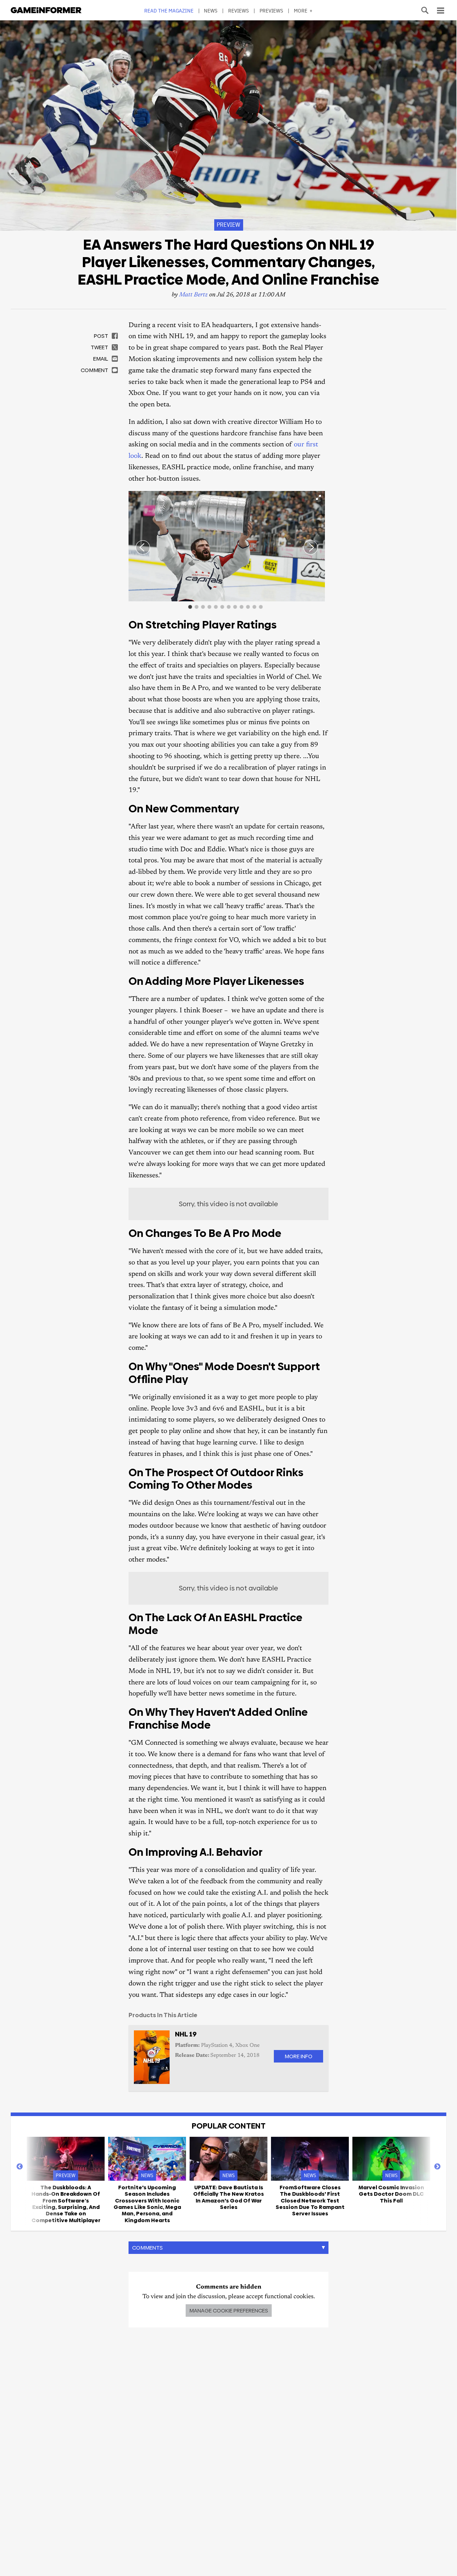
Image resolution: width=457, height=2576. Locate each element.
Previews (272, 11)
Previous (20, 2167)
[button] (318, 497)
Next (437, 2167)
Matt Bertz (194, 295)
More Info (298, 2056)
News (211, 11)
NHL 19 (186, 2034)
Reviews (239, 11)
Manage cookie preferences (229, 2311)
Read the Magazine (169, 11)
